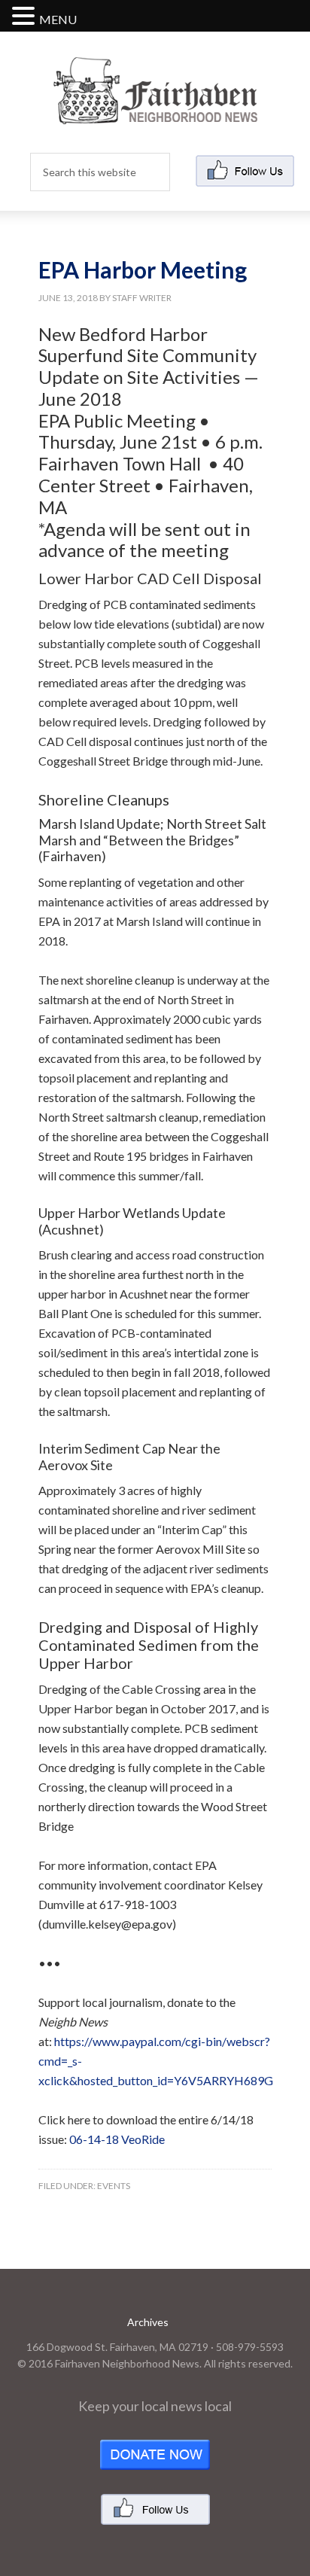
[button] (26, 17)
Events (114, 2186)
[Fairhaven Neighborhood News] (155, 112)
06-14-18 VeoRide (117, 2139)
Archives (148, 2322)
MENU (58, 19)
